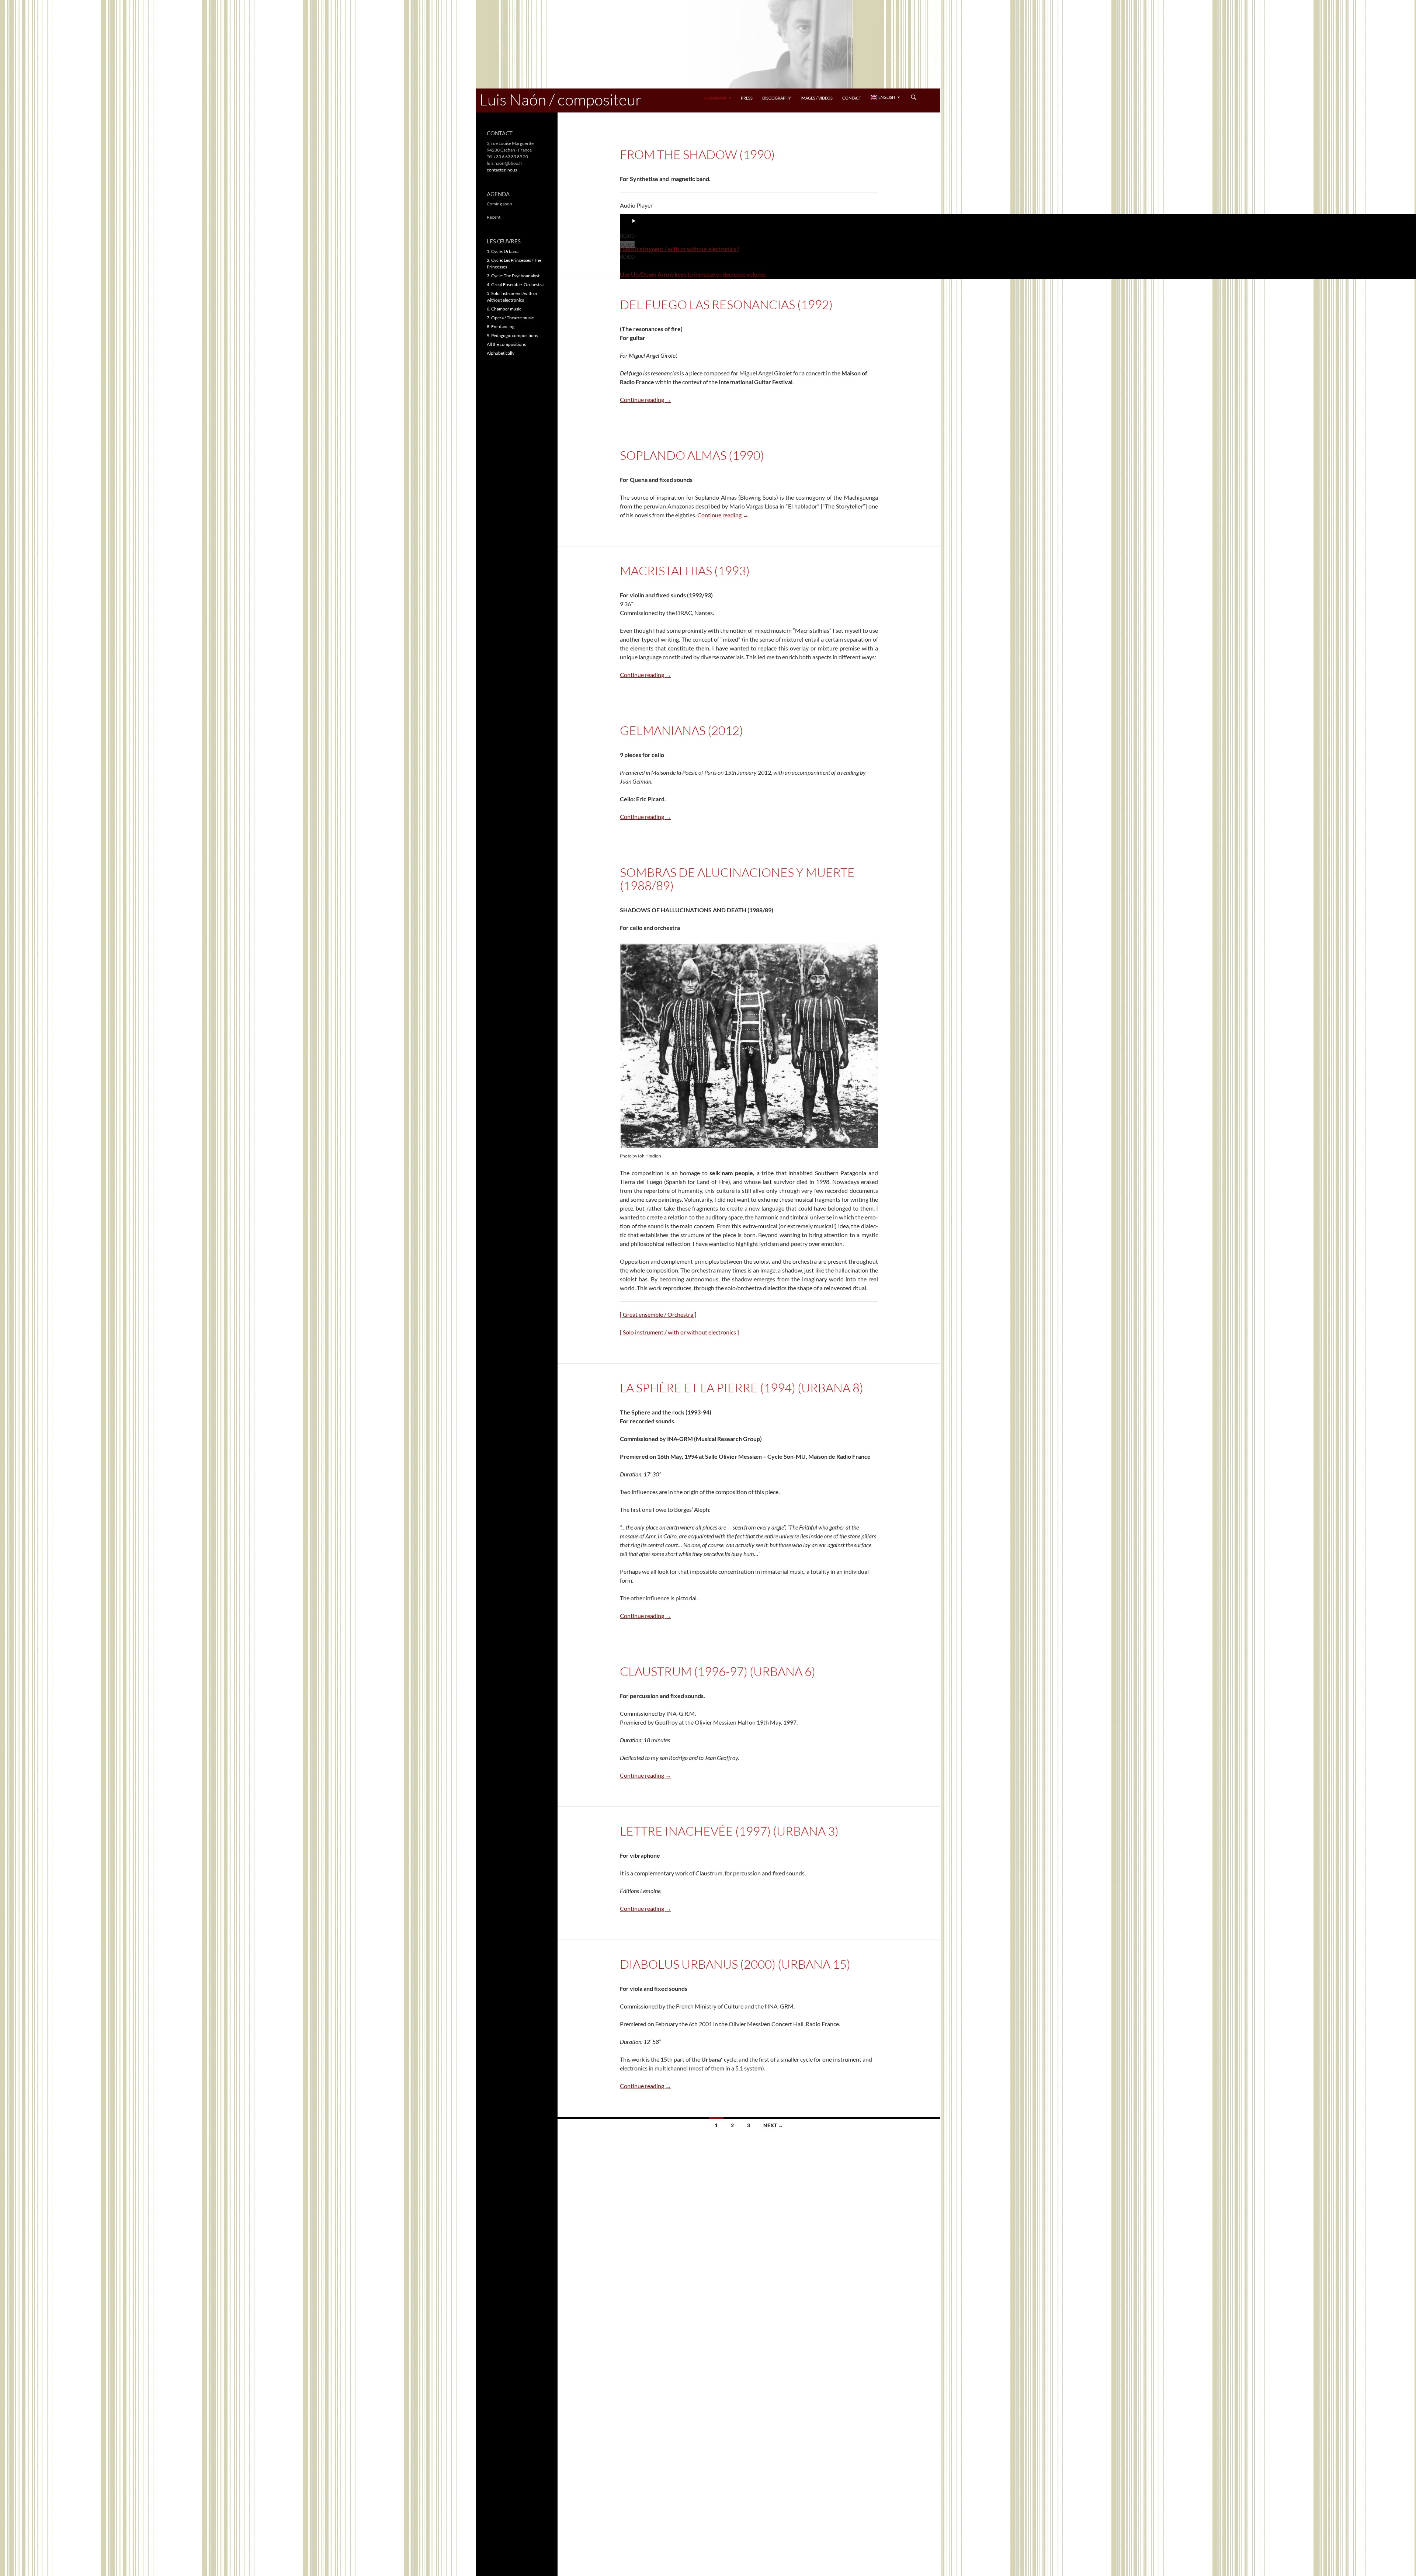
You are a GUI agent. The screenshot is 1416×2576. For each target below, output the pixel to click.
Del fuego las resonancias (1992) (726, 304)
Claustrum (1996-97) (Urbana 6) (718, 1671)
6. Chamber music (504, 309)
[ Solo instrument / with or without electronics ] (679, 249)
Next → (773, 2125)
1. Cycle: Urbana (503, 251)
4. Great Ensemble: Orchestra (515, 284)
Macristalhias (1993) (685, 571)
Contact (852, 98)
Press (747, 98)
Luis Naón (715, 98)
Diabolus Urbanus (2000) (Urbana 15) (735, 1964)
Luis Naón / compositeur (560, 99)
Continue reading (645, 400)
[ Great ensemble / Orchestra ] (658, 1314)
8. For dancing (501, 327)
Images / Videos (817, 98)
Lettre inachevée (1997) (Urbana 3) (729, 1831)
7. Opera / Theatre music (510, 318)
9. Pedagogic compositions (512, 335)
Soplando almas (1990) (692, 455)
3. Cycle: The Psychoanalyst (513, 276)
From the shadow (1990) (697, 154)
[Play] (634, 221)
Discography (777, 98)
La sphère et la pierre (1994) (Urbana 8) (742, 1388)
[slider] (693, 274)
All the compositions (506, 344)
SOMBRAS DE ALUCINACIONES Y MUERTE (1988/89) (737, 879)
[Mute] (631, 266)
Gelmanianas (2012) (681, 730)
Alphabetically (501, 353)
